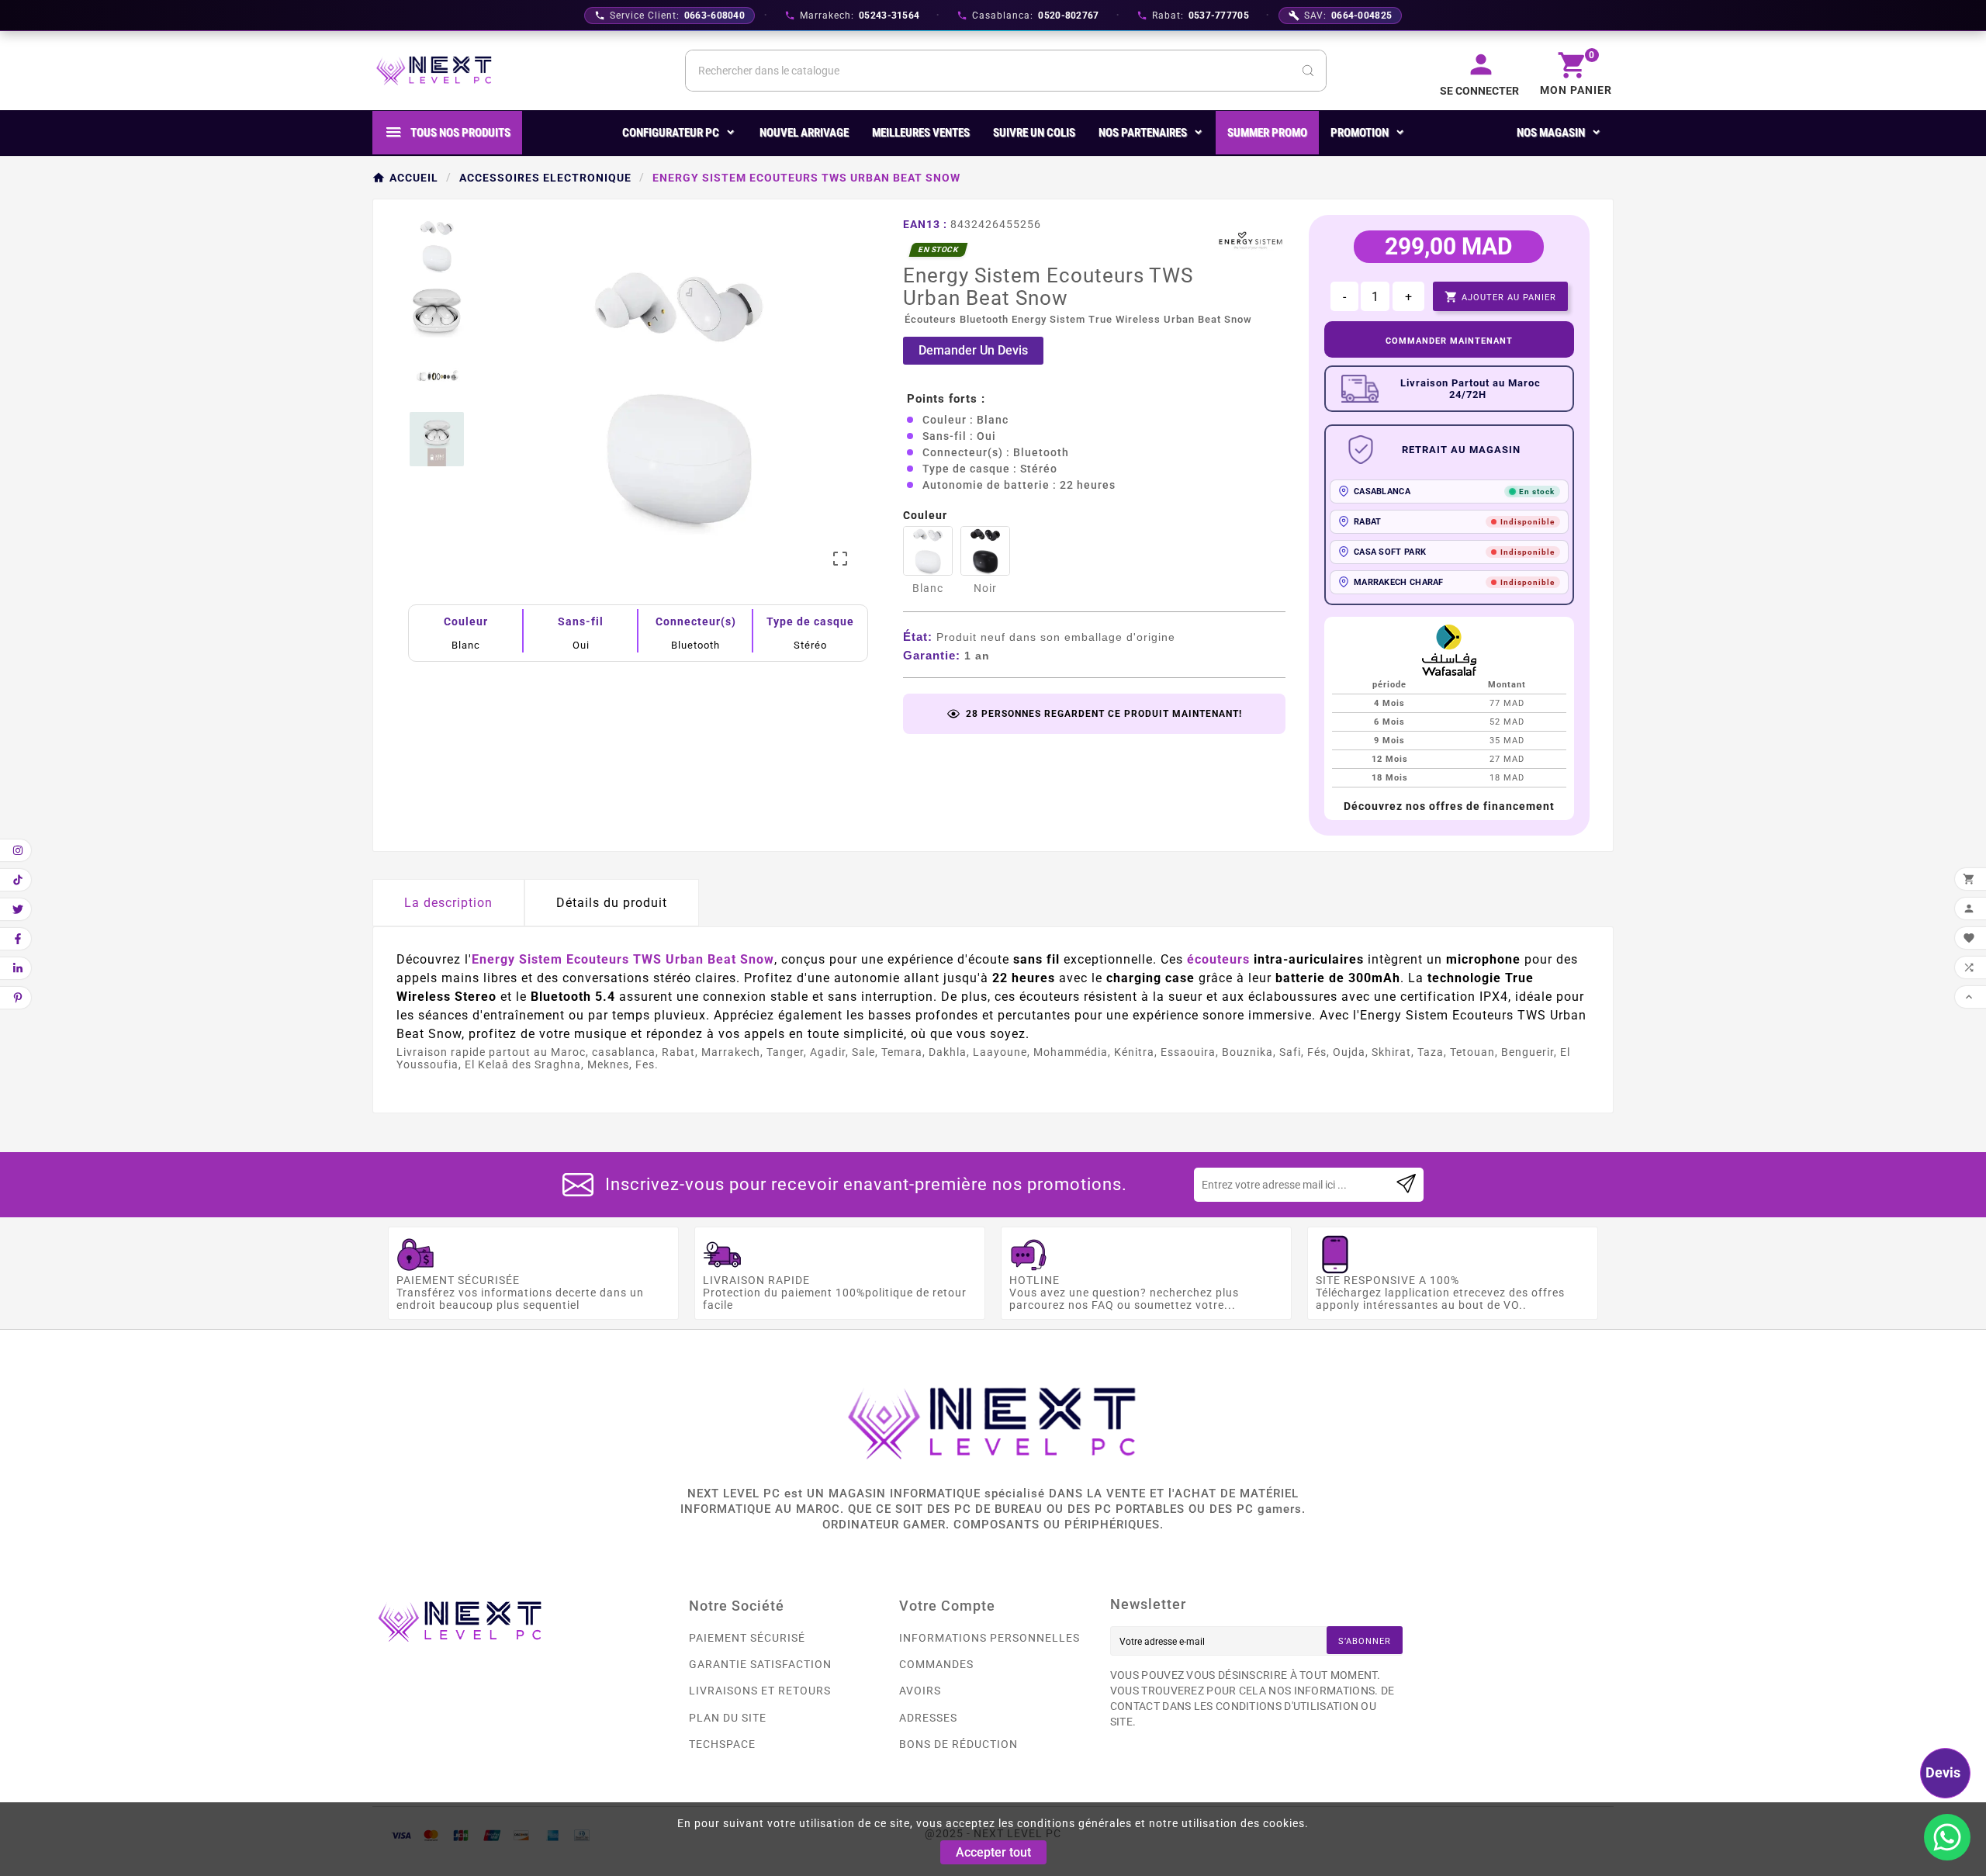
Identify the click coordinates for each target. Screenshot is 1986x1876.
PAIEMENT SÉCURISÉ (747, 1638)
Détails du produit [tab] (612, 903)
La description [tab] (448, 903)
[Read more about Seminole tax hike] (1406, 1185)
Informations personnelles (990, 1638)
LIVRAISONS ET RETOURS (760, 1691)
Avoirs (920, 1691)
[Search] (1308, 71)
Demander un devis (973, 350)
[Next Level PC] (434, 71)
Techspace (722, 1744)
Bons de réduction (958, 1744)
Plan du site (728, 1718)
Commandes (936, 1664)
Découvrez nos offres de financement (1449, 806)
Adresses (928, 1718)
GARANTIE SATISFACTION (760, 1664)
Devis (1943, 1772)
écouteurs (1218, 959)
